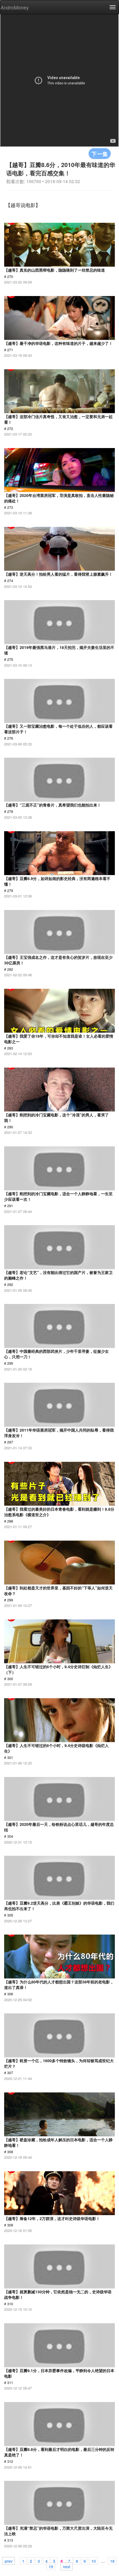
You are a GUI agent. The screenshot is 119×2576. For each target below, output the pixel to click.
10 (94, 2561)
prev (9, 2561)
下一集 (100, 154)
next (67, 2566)
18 (112, 2561)
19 (51, 2566)
